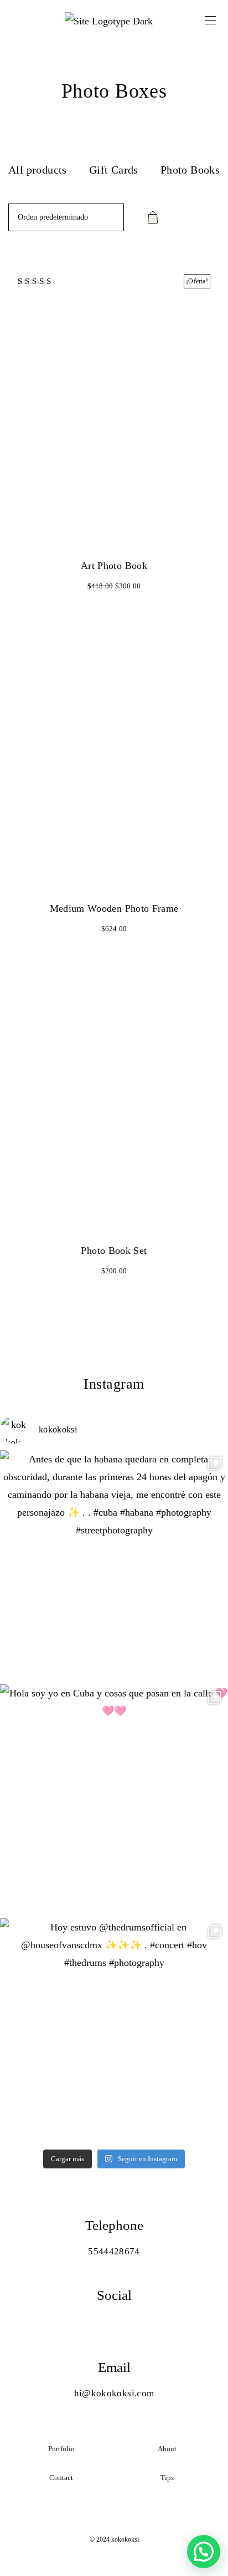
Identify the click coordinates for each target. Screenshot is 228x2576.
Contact (61, 2478)
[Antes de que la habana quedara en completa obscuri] (114, 1564)
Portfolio (61, 2449)
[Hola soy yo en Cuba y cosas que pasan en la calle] (114, 1798)
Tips (167, 2478)
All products (38, 170)
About (167, 2449)
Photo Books (190, 170)
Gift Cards (114, 170)
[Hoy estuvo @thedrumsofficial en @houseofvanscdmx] (114, 2033)
